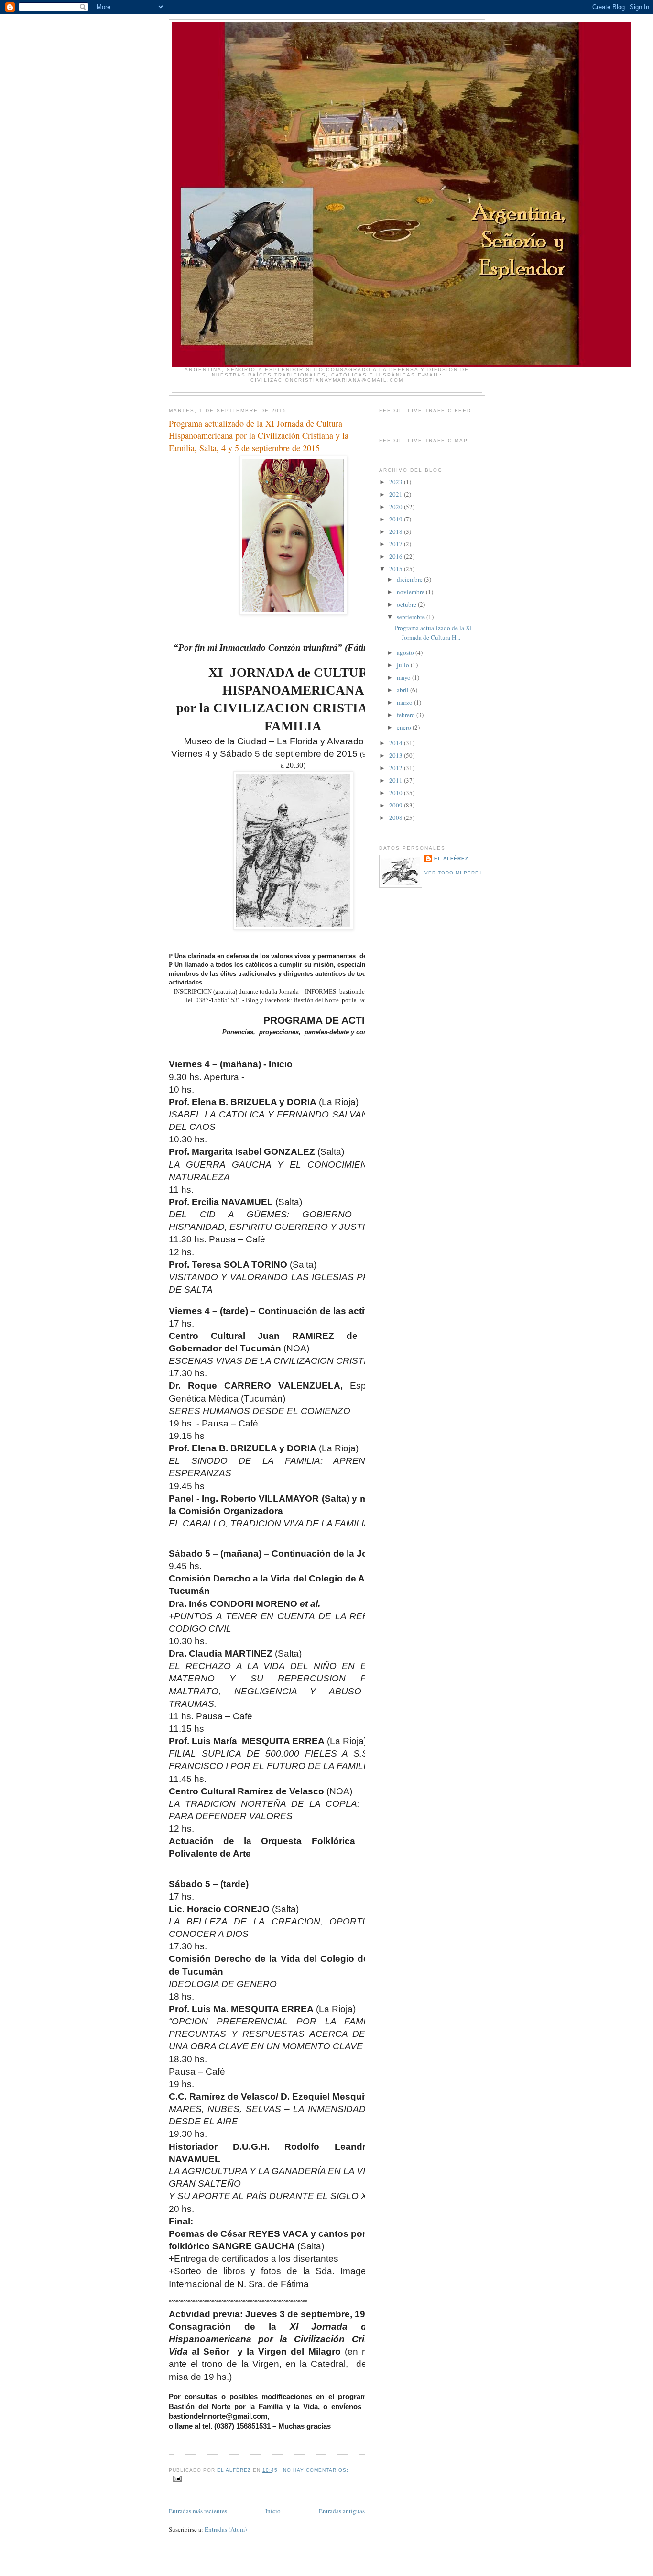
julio (404, 665)
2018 (397, 531)
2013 (397, 755)
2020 (397, 507)
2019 (397, 519)
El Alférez (451, 858)
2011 (397, 780)
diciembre (410, 579)
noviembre (411, 592)
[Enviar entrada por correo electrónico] (177, 2478)
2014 (397, 743)
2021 (397, 494)
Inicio (273, 2511)
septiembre (412, 617)
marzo (405, 702)
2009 (397, 805)
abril (403, 690)
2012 (397, 768)
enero (405, 727)
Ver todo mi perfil (454, 873)
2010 (397, 793)
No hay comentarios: (316, 2470)
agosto (406, 652)
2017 (397, 544)
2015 (397, 569)
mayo (404, 677)
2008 (397, 818)
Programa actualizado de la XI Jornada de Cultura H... (433, 632)
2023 (397, 482)
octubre (407, 604)
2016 (397, 556)
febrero (407, 715)
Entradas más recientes (198, 2511)
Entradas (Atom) (226, 2529)
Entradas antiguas (342, 2511)
